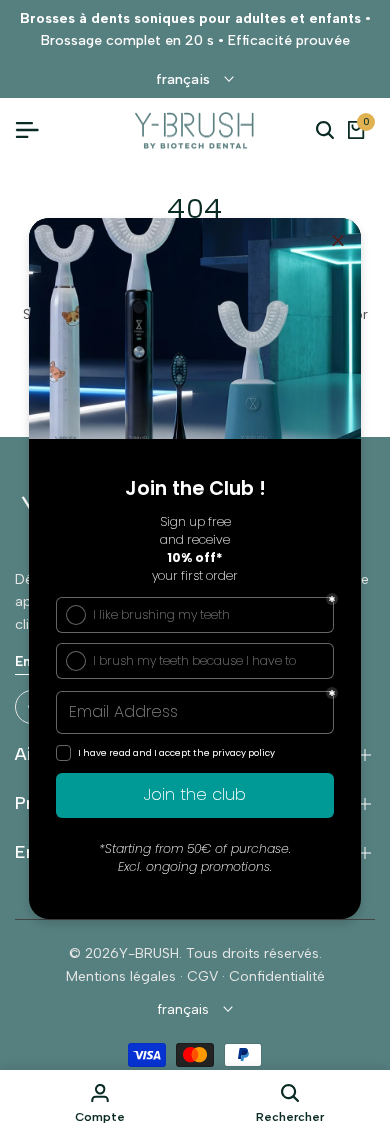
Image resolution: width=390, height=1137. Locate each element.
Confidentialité (277, 976)
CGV (202, 976)
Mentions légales (121, 976)
